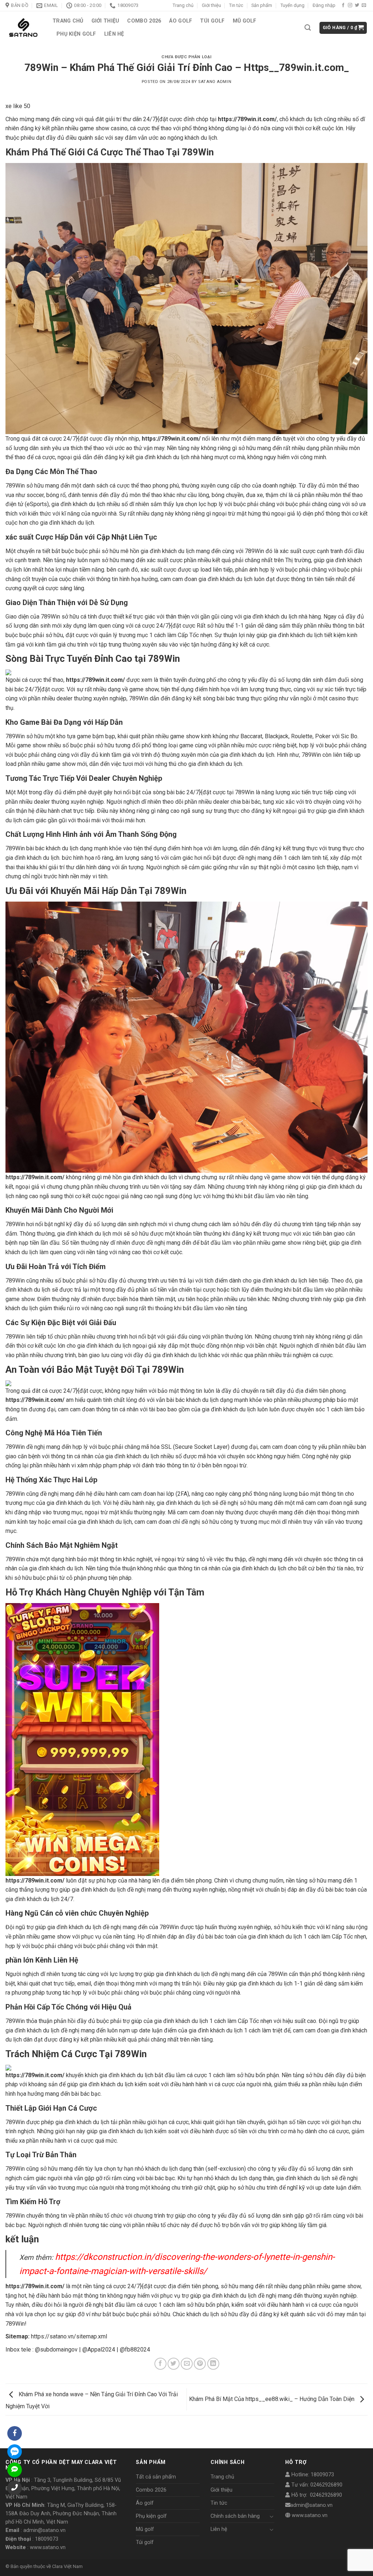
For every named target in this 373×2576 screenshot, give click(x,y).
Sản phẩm (262, 5)
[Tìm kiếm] (308, 28)
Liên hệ (114, 34)
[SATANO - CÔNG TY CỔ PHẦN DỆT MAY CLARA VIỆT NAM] (23, 28)
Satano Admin (215, 82)
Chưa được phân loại (186, 57)
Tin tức (236, 5)
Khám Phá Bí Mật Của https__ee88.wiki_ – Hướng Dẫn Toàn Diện (272, 2399)
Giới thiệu (211, 5)
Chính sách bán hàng (235, 2516)
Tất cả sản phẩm (156, 2477)
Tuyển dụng (292, 5)
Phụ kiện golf (76, 34)
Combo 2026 (144, 21)
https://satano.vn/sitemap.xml (69, 2336)
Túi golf (212, 21)
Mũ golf (245, 21)
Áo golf (180, 21)
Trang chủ (183, 5)
